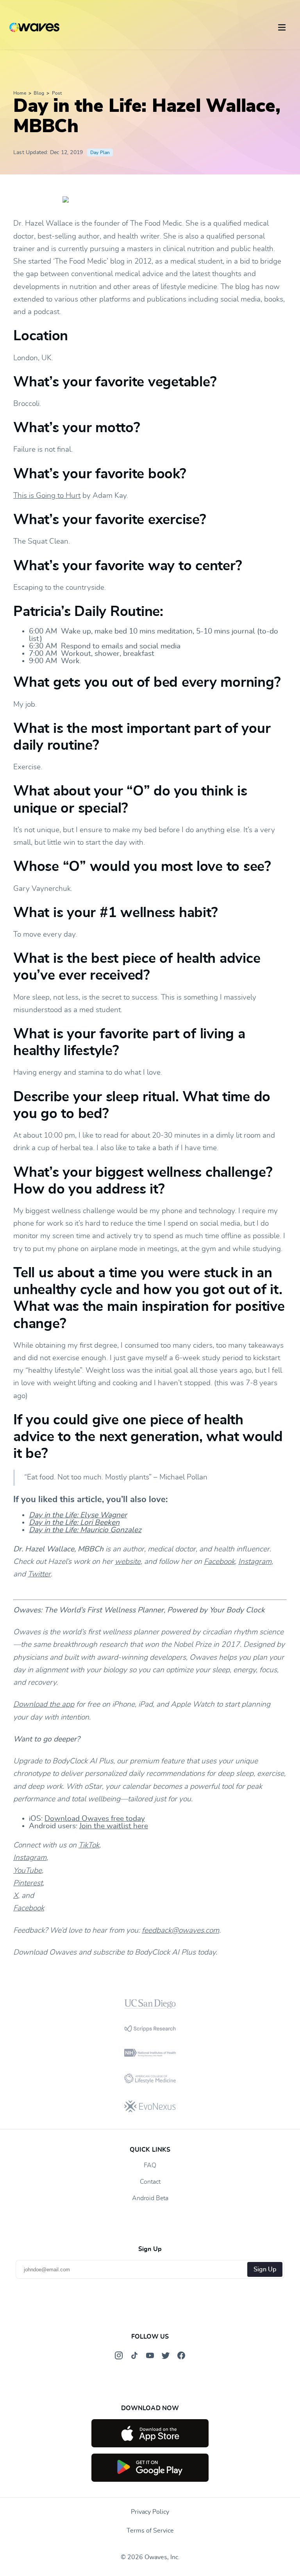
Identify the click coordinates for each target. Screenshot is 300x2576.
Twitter (39, 1574)
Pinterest (28, 1883)
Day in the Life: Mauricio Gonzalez (85, 1530)
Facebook (219, 1562)
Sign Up (265, 2269)
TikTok (89, 1845)
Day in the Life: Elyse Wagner (78, 1515)
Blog (39, 93)
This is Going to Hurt (47, 496)
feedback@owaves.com (180, 1931)
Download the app (44, 1704)
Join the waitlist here (114, 1826)
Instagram (255, 1562)
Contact (150, 2182)
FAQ (150, 2165)
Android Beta (150, 2198)
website (128, 1562)
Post (57, 93)
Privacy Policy (150, 2512)
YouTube (28, 1871)
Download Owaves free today (95, 1819)
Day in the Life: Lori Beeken (74, 1523)
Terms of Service (150, 2531)
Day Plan (100, 153)
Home (20, 93)
